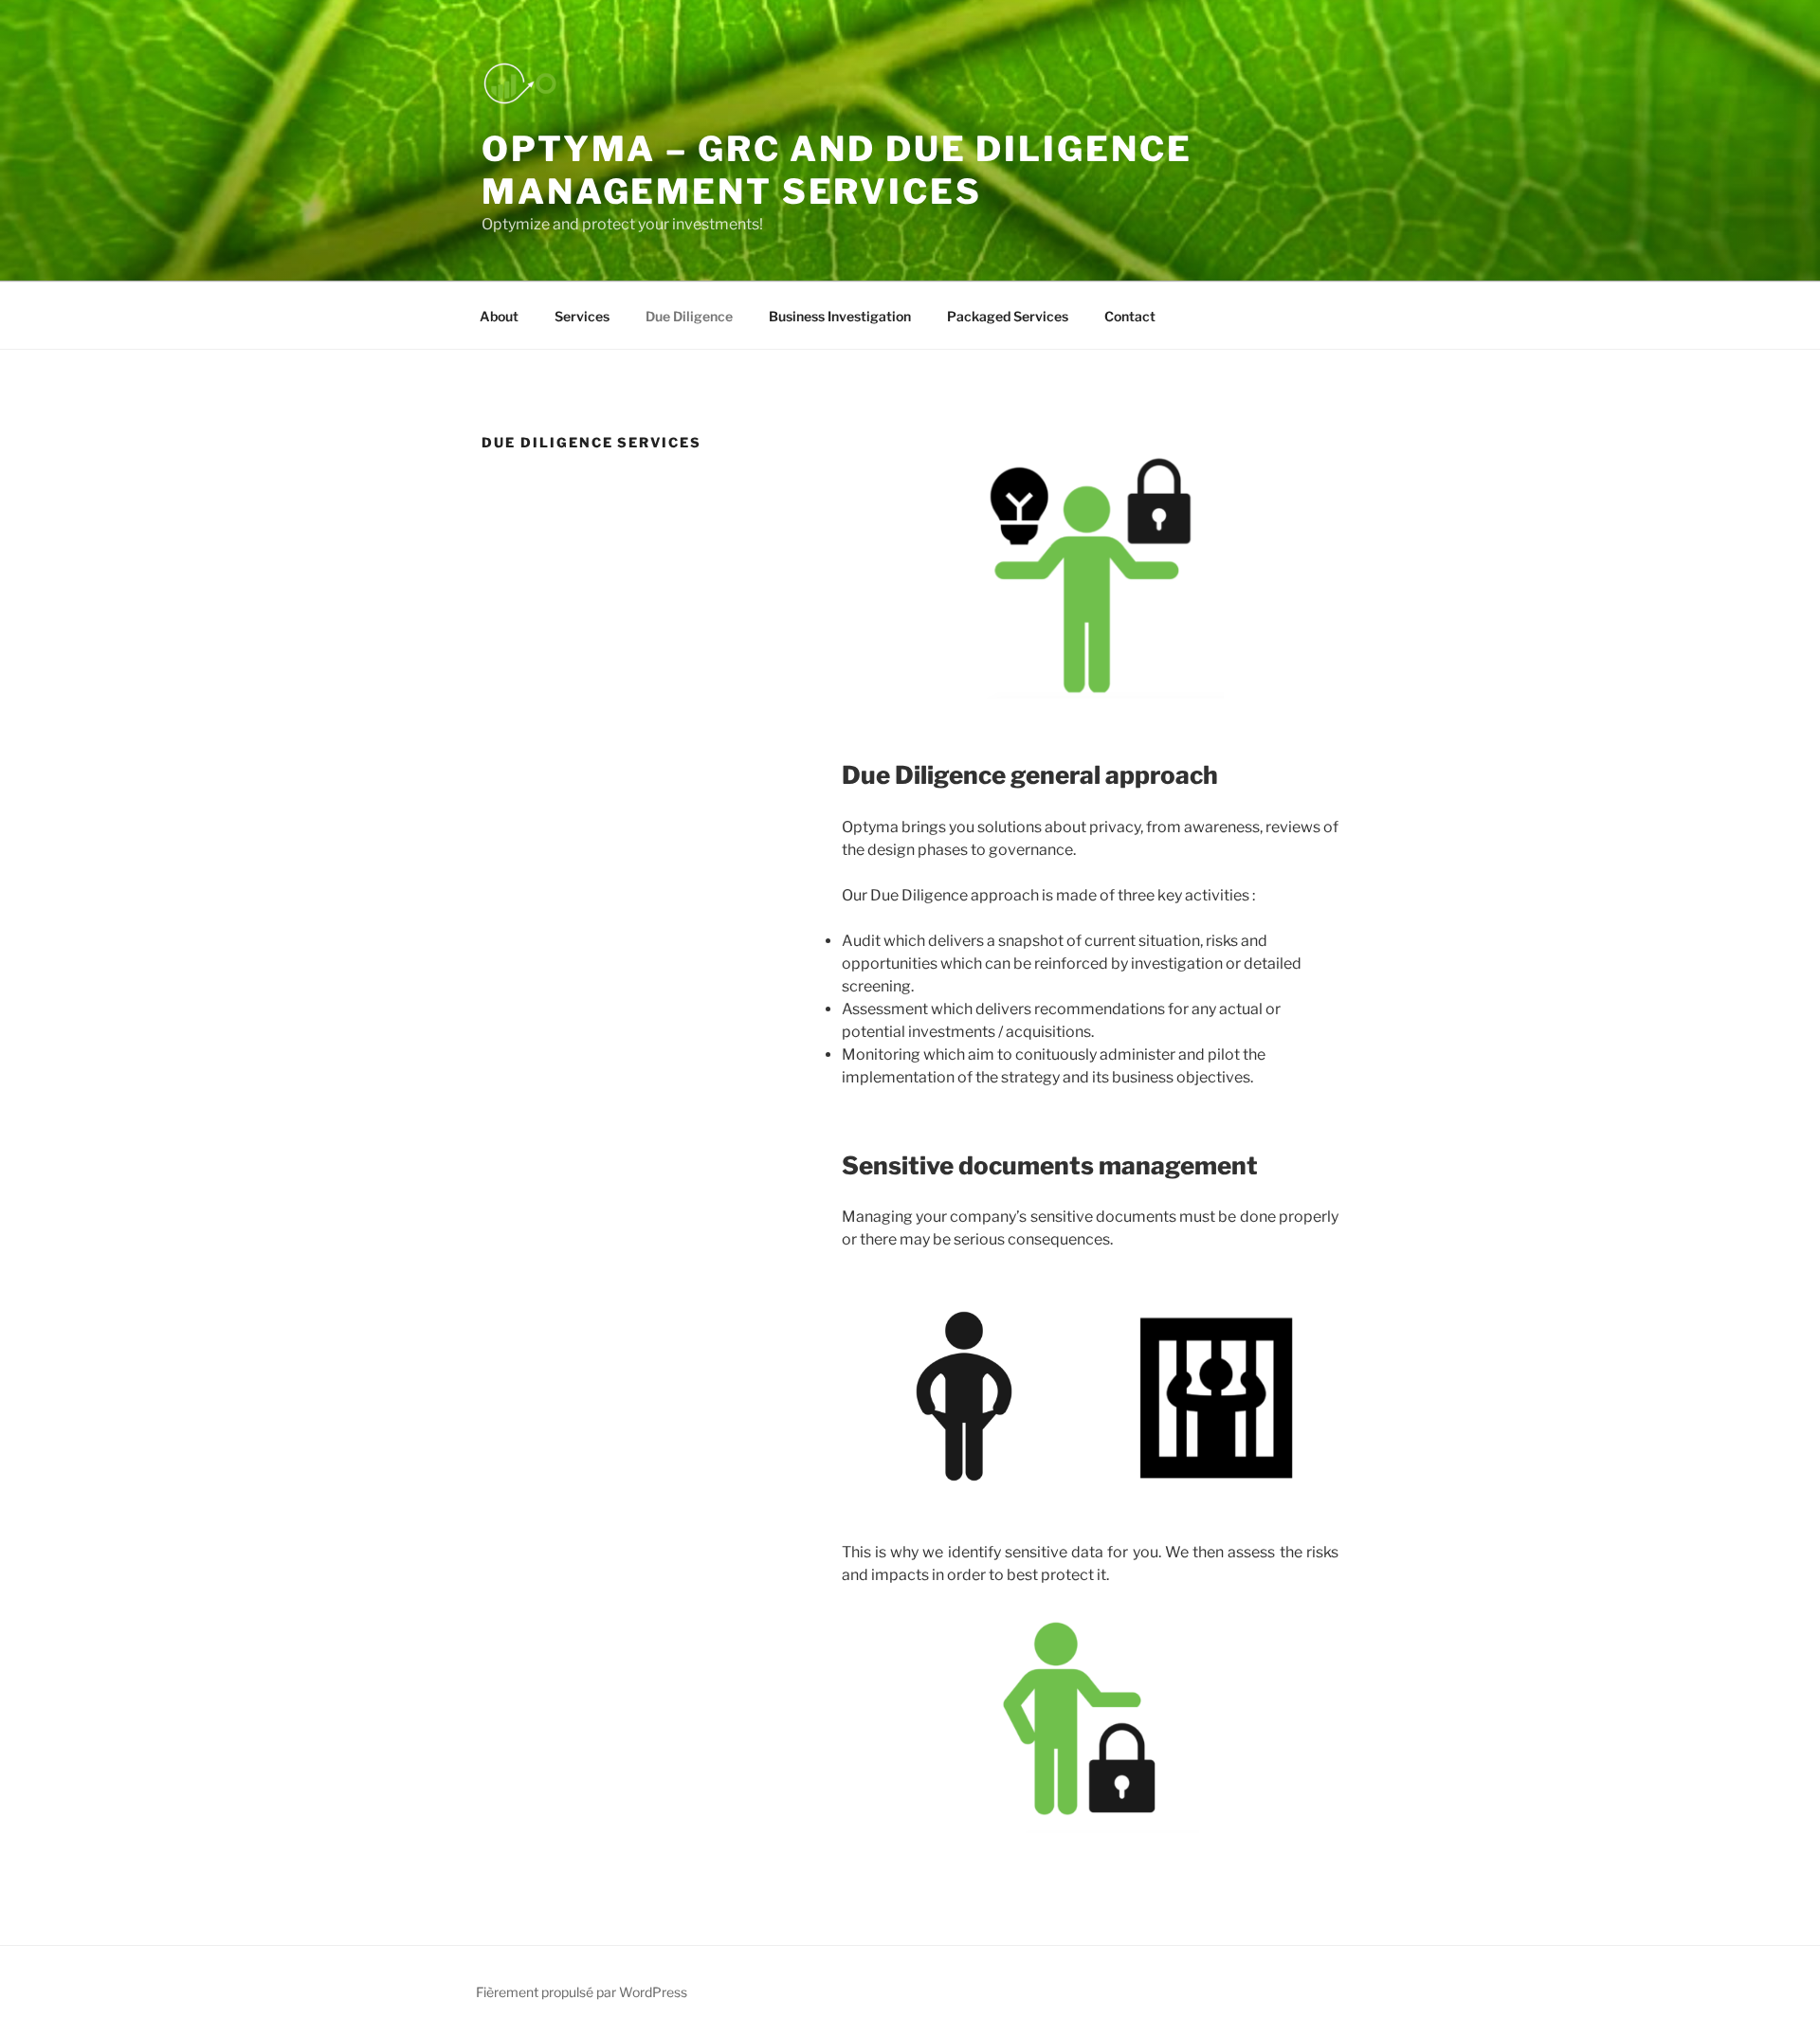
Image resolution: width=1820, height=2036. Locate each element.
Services (582, 316)
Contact (1130, 316)
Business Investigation (840, 316)
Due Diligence (689, 316)
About (499, 316)
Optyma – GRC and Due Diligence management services (837, 170)
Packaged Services (1008, 316)
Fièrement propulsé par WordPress (582, 1992)
